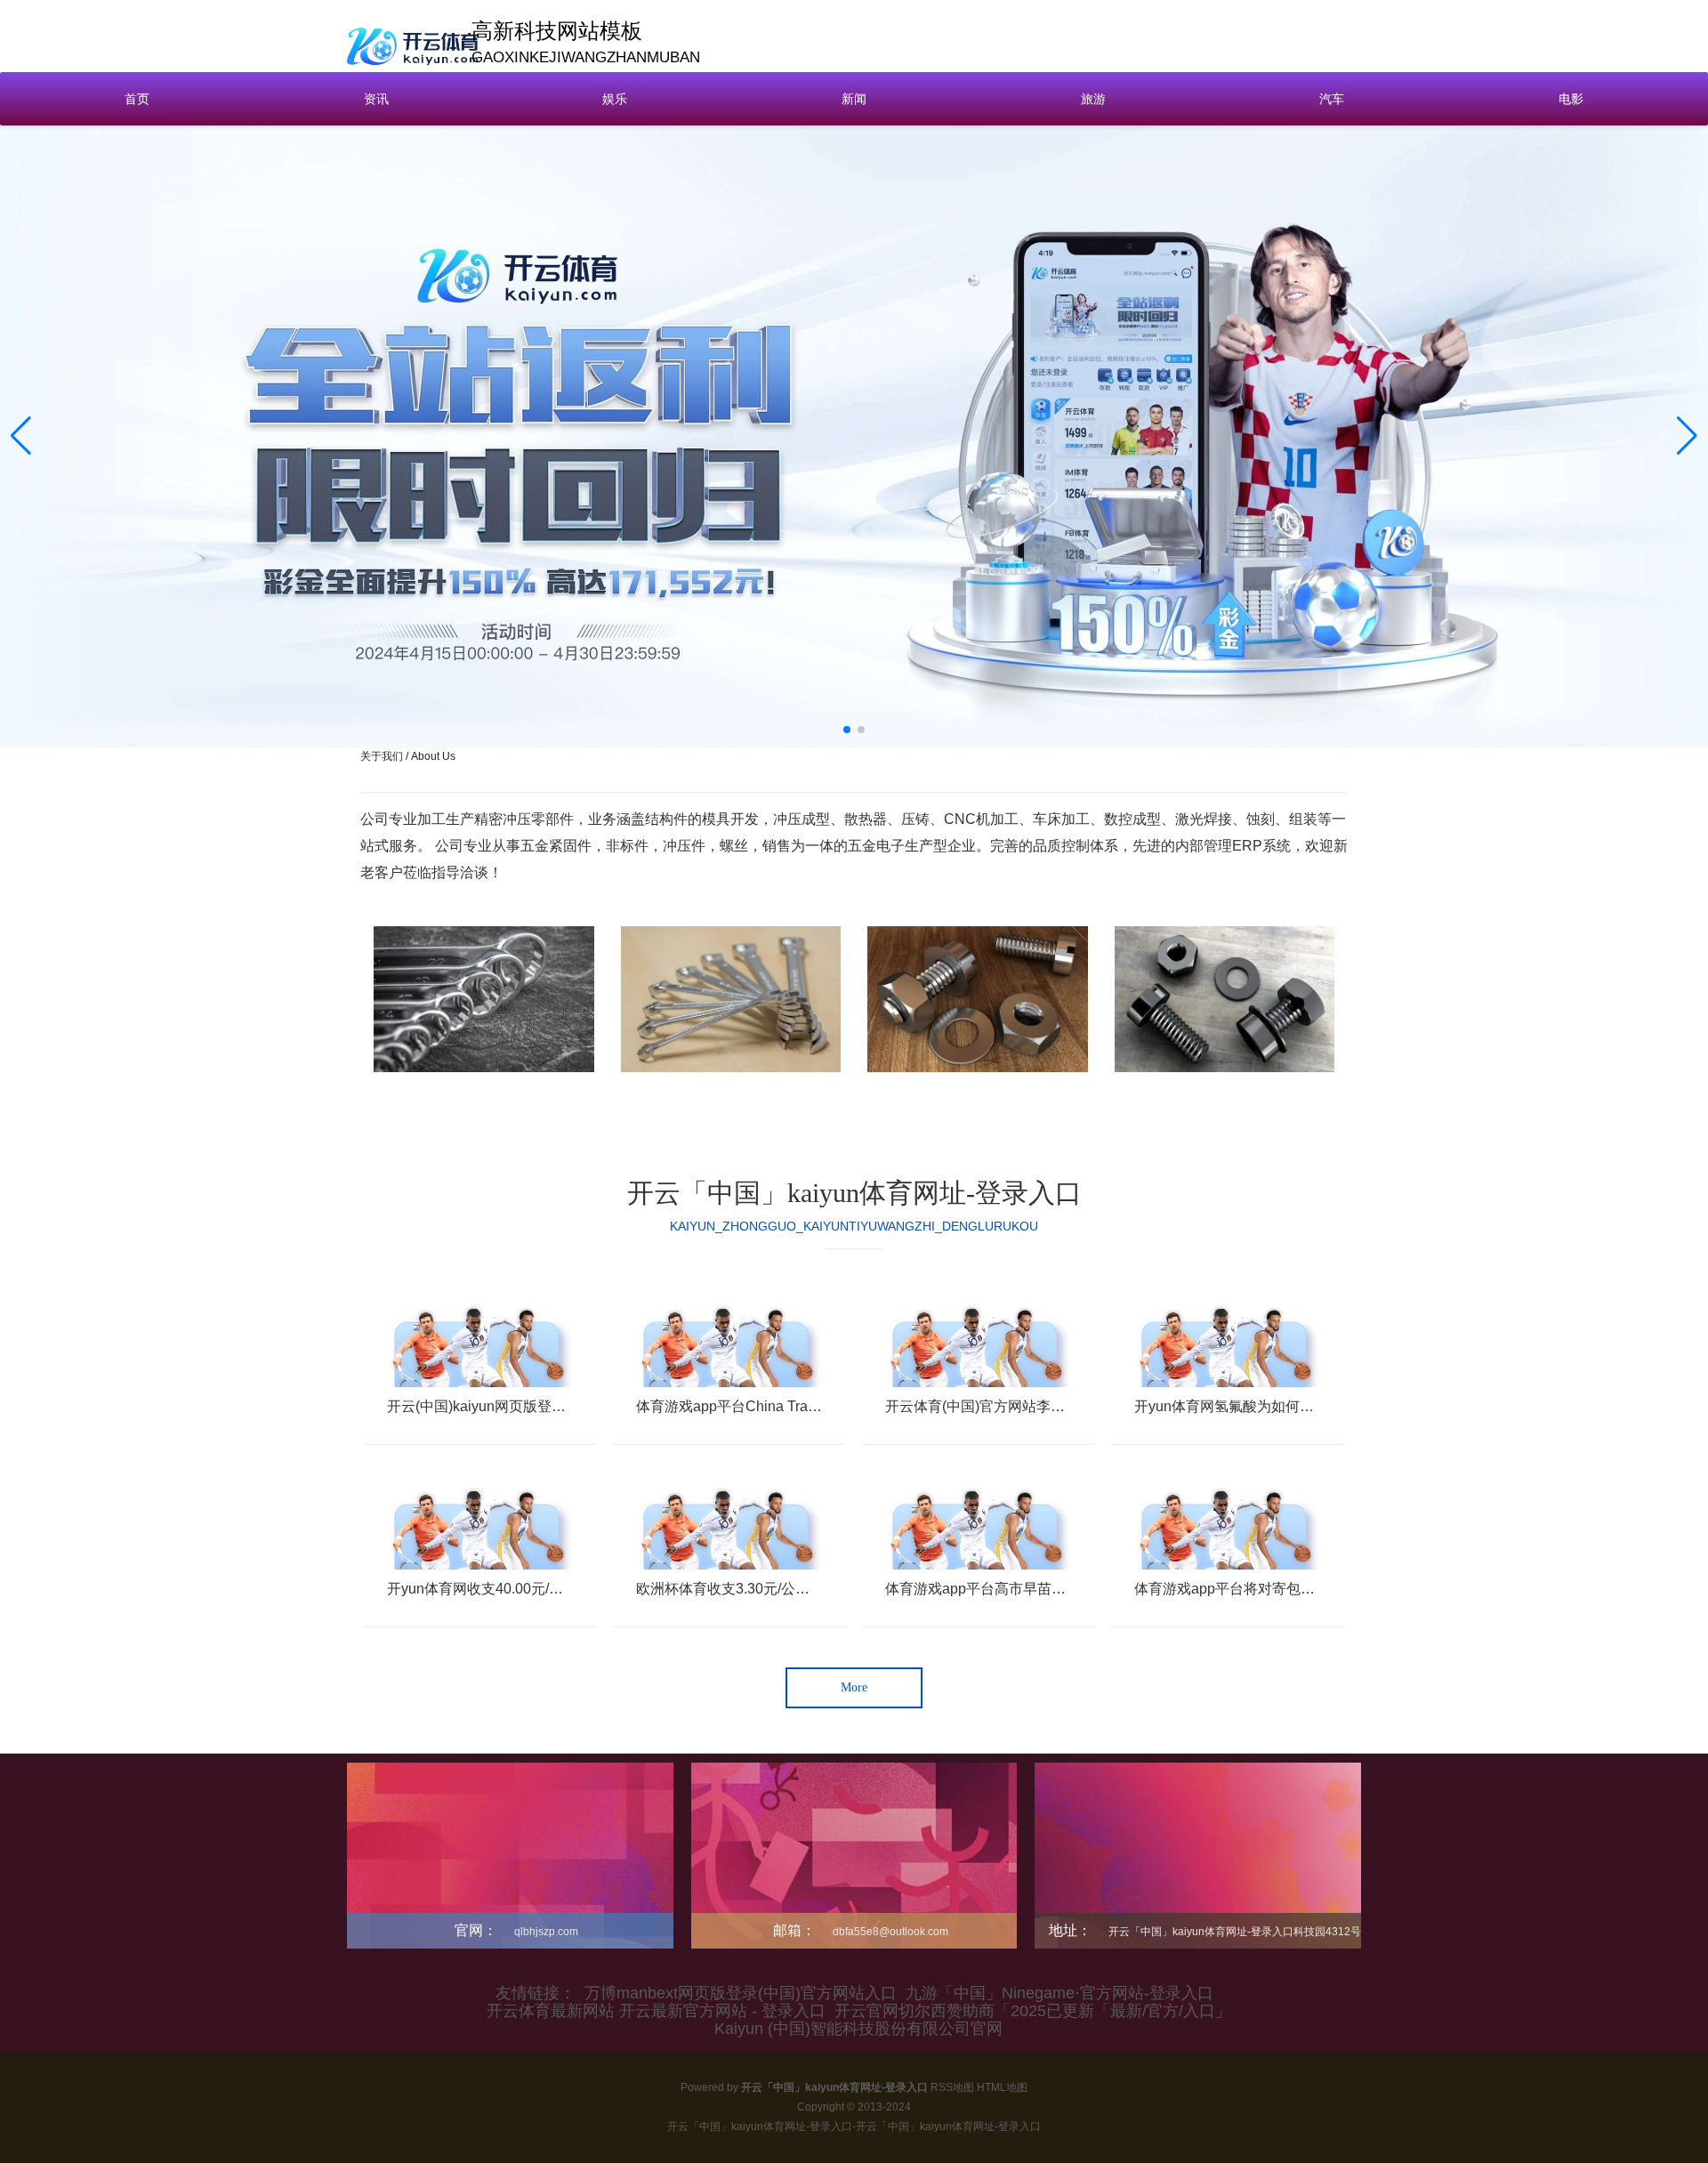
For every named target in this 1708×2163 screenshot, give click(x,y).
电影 (1571, 99)
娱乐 (615, 99)
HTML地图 (1002, 2087)
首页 (137, 99)
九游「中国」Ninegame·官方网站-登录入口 (1059, 1993)
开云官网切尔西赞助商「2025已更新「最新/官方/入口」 (1033, 2011)
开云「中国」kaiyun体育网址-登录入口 (854, 1193)
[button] (1687, 436)
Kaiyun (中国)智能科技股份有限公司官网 (858, 2029)
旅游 (1093, 99)
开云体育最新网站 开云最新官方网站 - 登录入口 (656, 2011)
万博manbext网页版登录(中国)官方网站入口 (741, 1993)
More (854, 1687)
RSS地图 (952, 2087)
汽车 (1332, 99)
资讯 (376, 99)
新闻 (854, 99)
